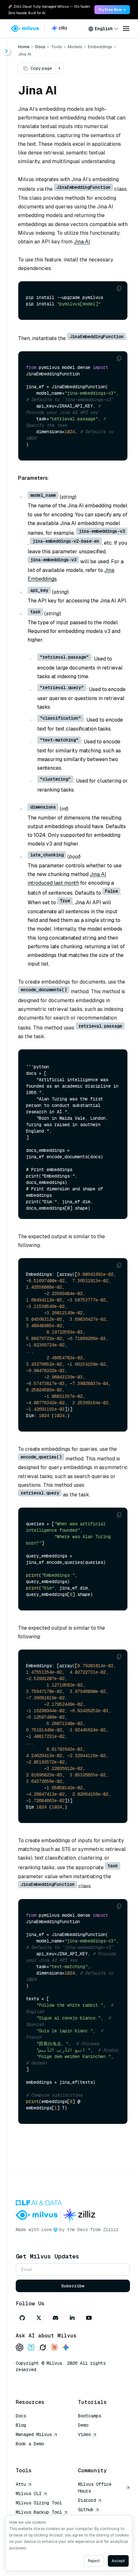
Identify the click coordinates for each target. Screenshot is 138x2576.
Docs (40, 47)
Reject (94, 2561)
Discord (87, 2500)
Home (24, 47)
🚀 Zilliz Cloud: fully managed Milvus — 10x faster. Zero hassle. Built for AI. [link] (49, 10)
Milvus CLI (29, 2493)
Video (84, 2434)
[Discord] (56, 2318)
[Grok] (43, 2348)
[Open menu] (126, 29)
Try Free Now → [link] (112, 10)
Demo (83, 2425)
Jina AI (82, 242)
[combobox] (103, 29)
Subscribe (73, 2286)
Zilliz (111, 2230)
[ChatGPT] (20, 2348)
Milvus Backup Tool (39, 2512)
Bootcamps (90, 2416)
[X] (39, 2318)
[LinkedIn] (72, 2318)
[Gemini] (66, 2348)
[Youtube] (89, 2318)
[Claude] (54, 2348)
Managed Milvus (34, 2434)
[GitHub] (22, 2318)
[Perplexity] (31, 2348)
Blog (21, 2425)
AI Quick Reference (39, 2453)
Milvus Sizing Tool (39, 2503)
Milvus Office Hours (95, 2488)
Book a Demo (30, 2444)
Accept (118, 2561)
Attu (21, 2484)
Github (86, 2510)
